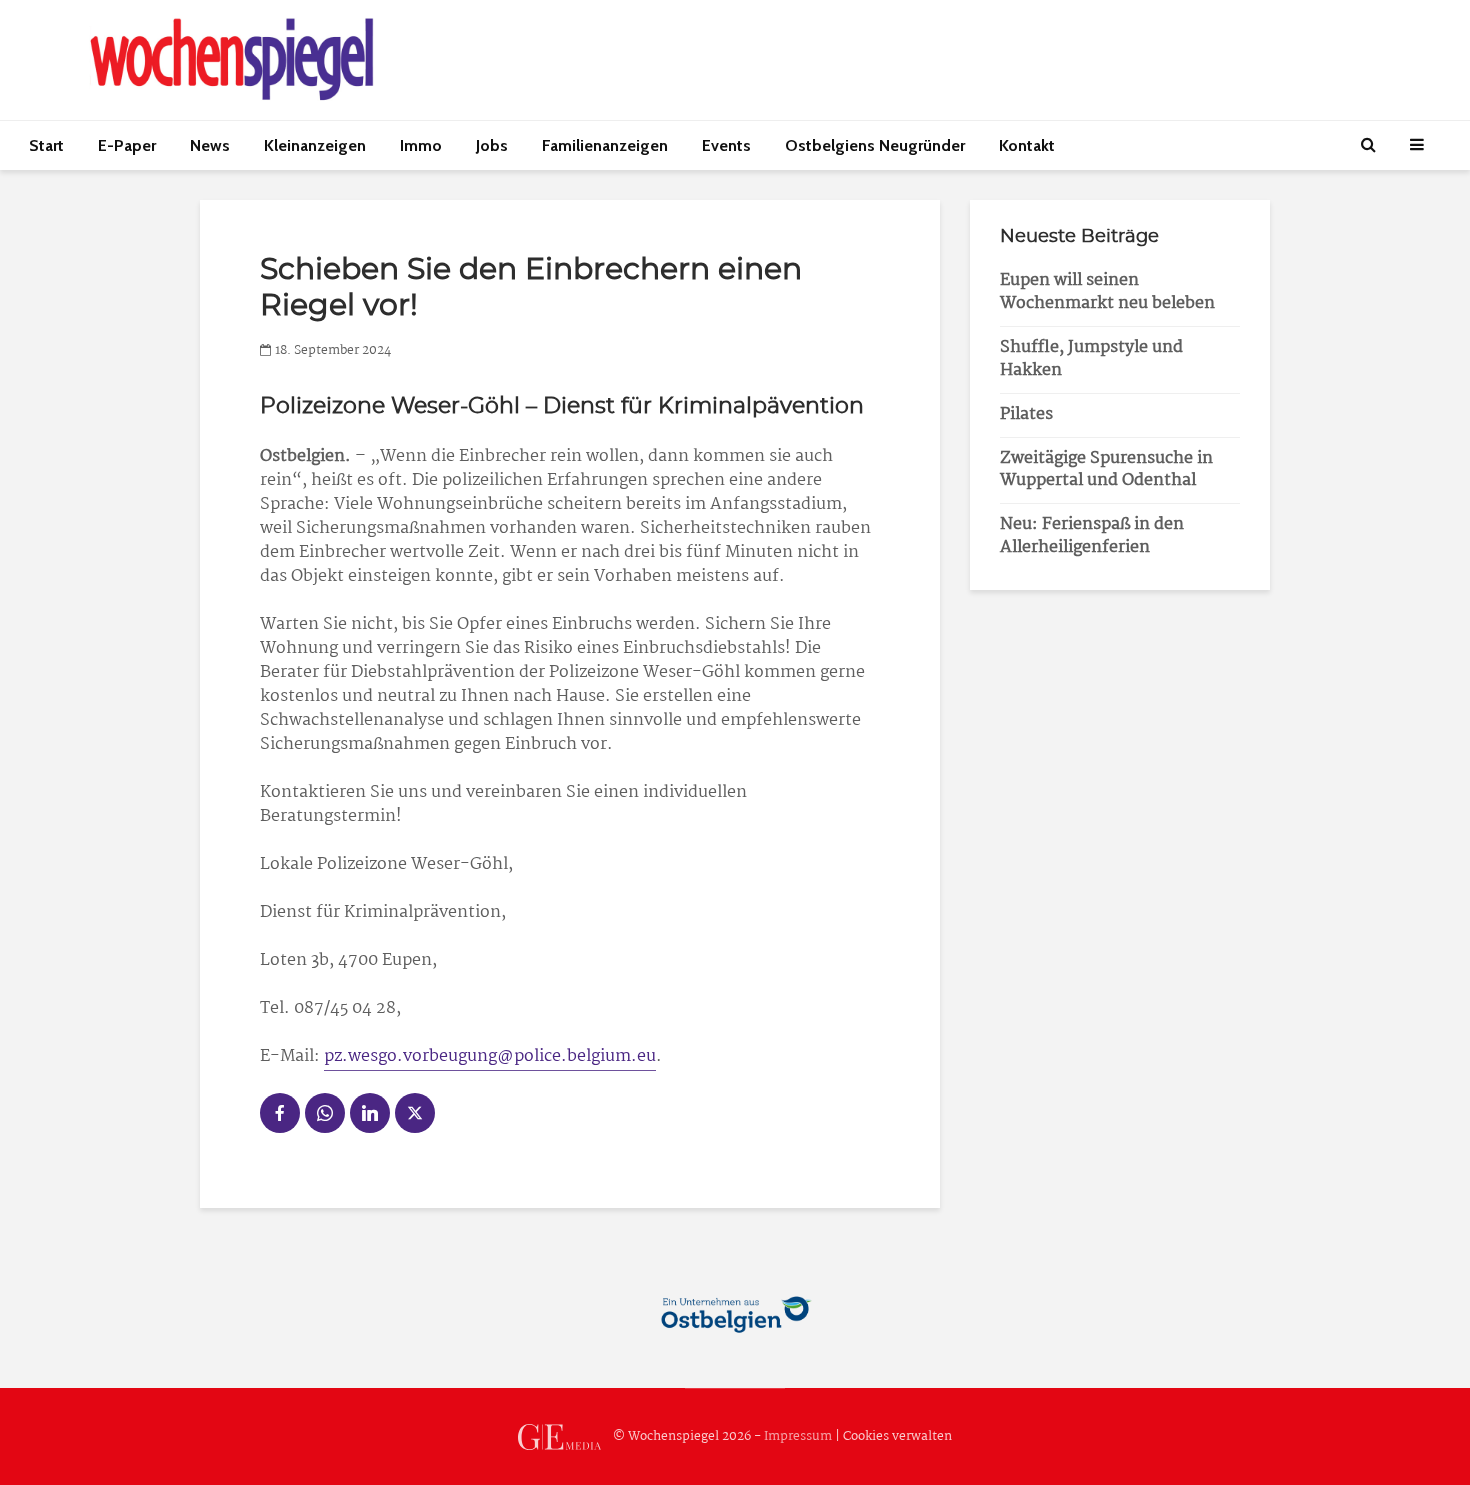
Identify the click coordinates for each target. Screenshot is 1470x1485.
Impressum (798, 1436)
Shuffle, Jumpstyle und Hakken (1091, 359)
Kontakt (1027, 145)
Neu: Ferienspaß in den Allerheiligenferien (1092, 536)
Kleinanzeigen (315, 145)
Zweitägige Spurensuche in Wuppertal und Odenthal (1106, 470)
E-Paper (127, 145)
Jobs (492, 145)
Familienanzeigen (605, 145)
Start (46, 145)
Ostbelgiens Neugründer (875, 145)
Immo (421, 145)
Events (726, 145)
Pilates (1026, 414)
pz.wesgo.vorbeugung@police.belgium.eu (490, 1056)
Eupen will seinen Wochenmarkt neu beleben (1107, 292)
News (210, 145)
